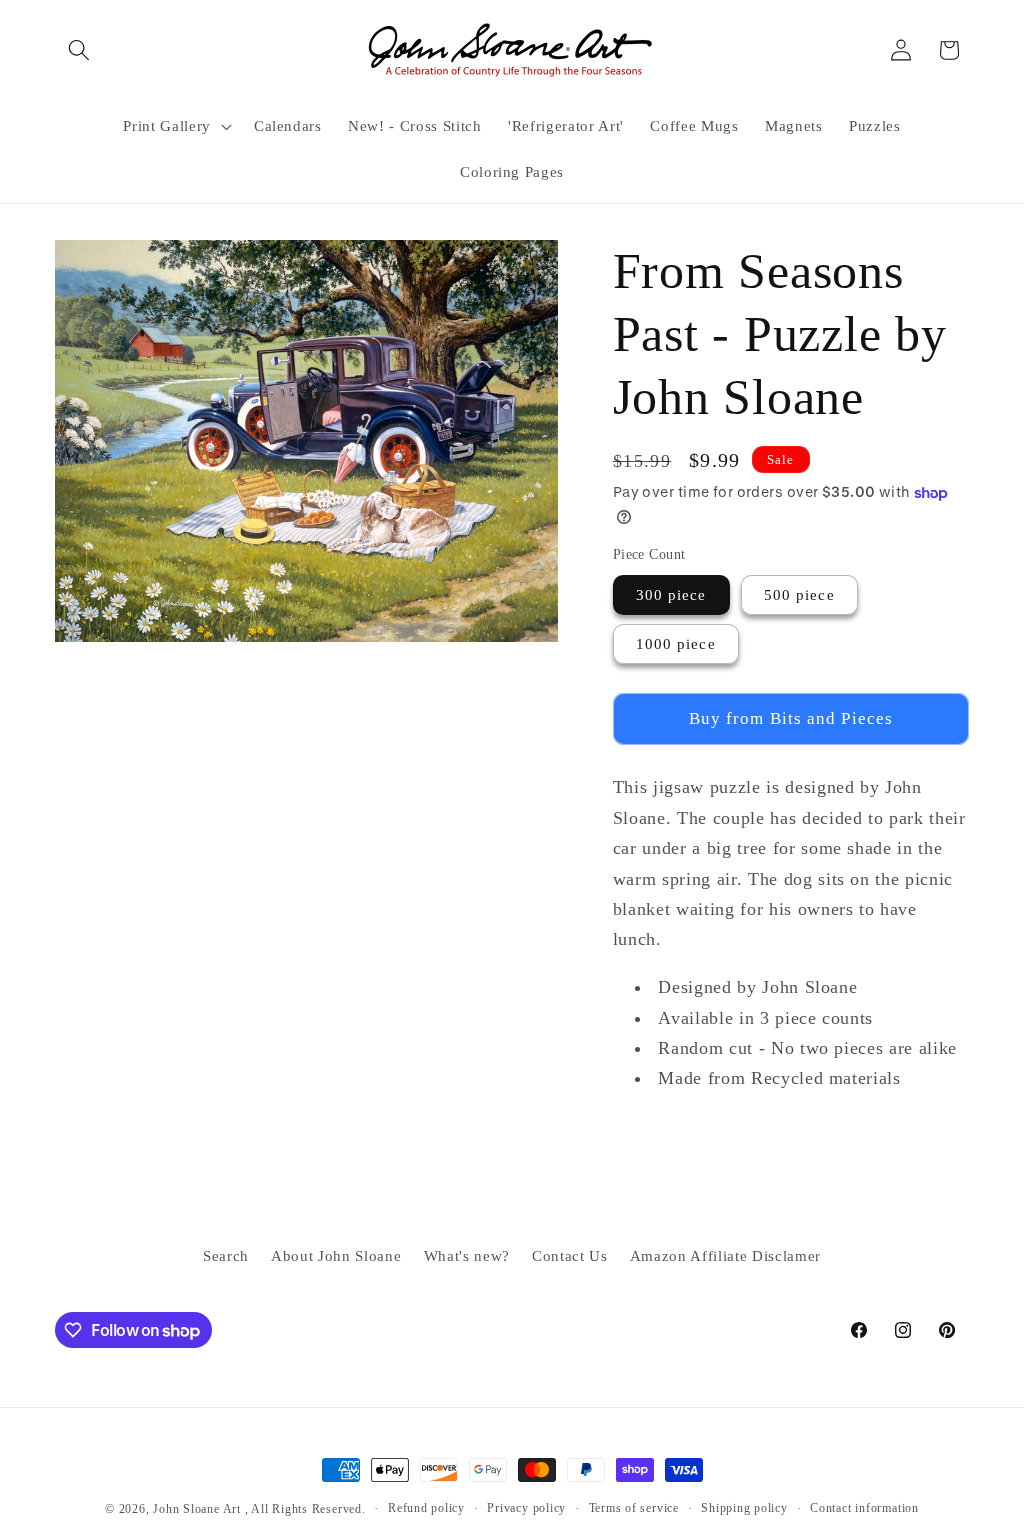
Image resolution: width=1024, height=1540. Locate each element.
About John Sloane (336, 1255)
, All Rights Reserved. (305, 1509)
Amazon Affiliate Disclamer (725, 1255)
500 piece (799, 594)
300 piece (671, 594)
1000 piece (676, 643)
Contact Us (570, 1255)
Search (226, 1255)
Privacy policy (526, 1508)
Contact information (864, 1508)
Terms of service (634, 1508)
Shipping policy (744, 1508)
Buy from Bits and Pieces (791, 718)
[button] (79, 50)
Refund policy (426, 1508)
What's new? (467, 1255)
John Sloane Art (197, 1509)
